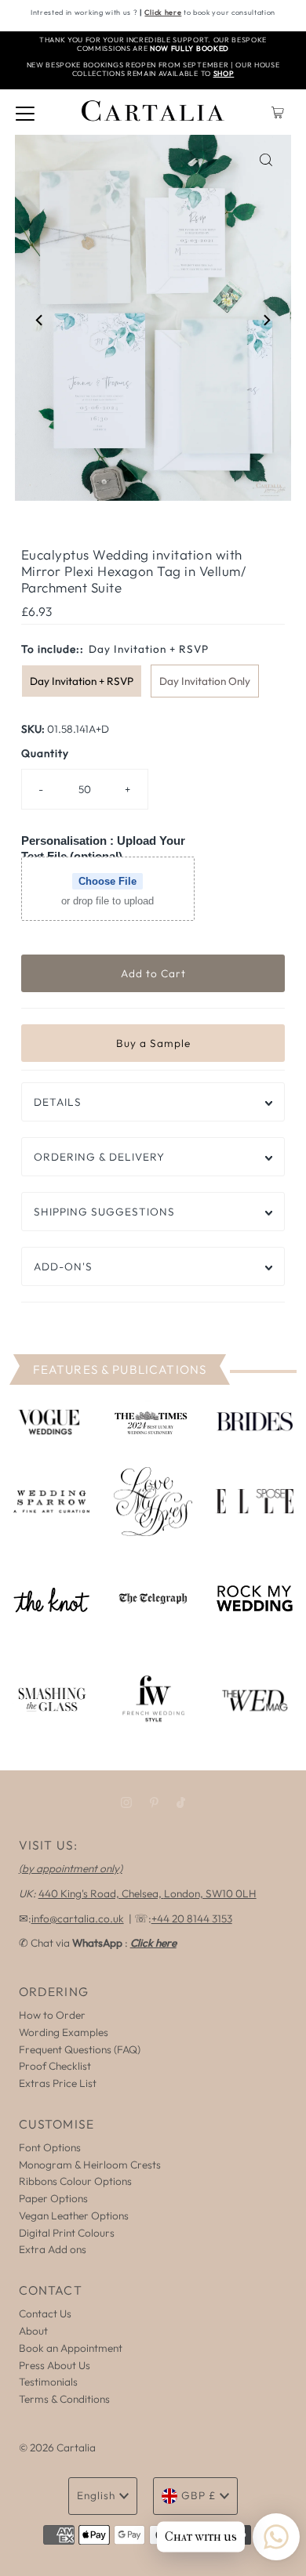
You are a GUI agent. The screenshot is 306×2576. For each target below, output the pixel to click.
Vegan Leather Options (74, 2216)
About (33, 2331)
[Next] (266, 321)
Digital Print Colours (67, 2233)
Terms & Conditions (64, 2399)
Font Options (50, 2147)
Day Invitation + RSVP (82, 681)
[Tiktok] (181, 1802)
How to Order (52, 2015)
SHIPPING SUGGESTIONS (104, 1212)
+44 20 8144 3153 (192, 1918)
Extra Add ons (53, 2249)
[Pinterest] (154, 1802)
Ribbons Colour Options (75, 2181)
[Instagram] (126, 1802)
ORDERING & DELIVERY (99, 1157)
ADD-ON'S (63, 1266)
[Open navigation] (25, 112)
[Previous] (40, 321)
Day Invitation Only (205, 681)
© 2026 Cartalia (57, 2447)
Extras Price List (58, 2083)
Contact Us (45, 2313)
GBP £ (199, 2495)
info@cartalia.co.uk (78, 1918)
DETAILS (58, 1102)
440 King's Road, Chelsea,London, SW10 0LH (148, 1893)
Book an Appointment (71, 2348)
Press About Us (55, 2365)
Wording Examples (64, 2032)
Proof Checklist (55, 2066)
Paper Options (53, 2198)
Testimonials (48, 2382)
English (96, 2495)
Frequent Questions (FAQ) (80, 2049)
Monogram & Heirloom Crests (90, 2165)
